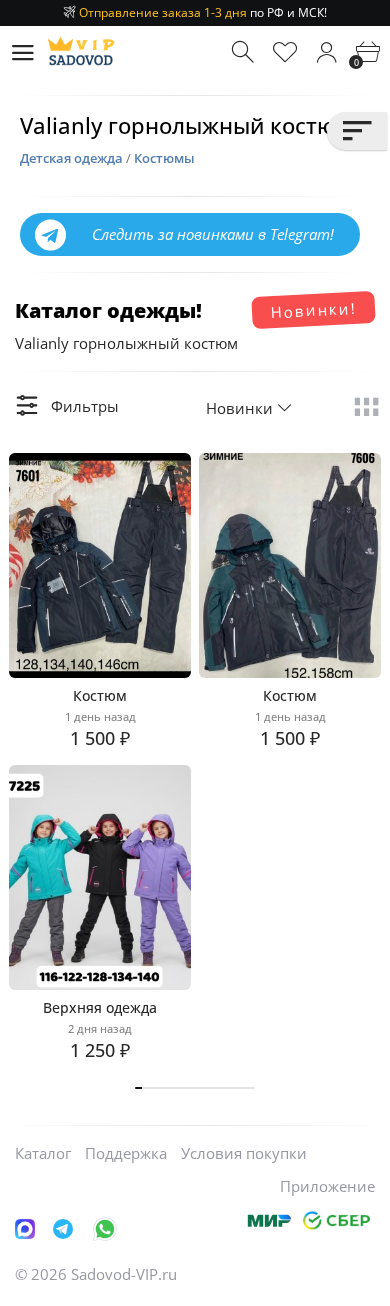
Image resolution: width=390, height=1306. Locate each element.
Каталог (43, 1153)
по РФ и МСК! (203, 12)
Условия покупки (244, 1153)
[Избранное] (285, 52)
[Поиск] (244, 52)
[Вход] (326, 52)
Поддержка (126, 1153)
